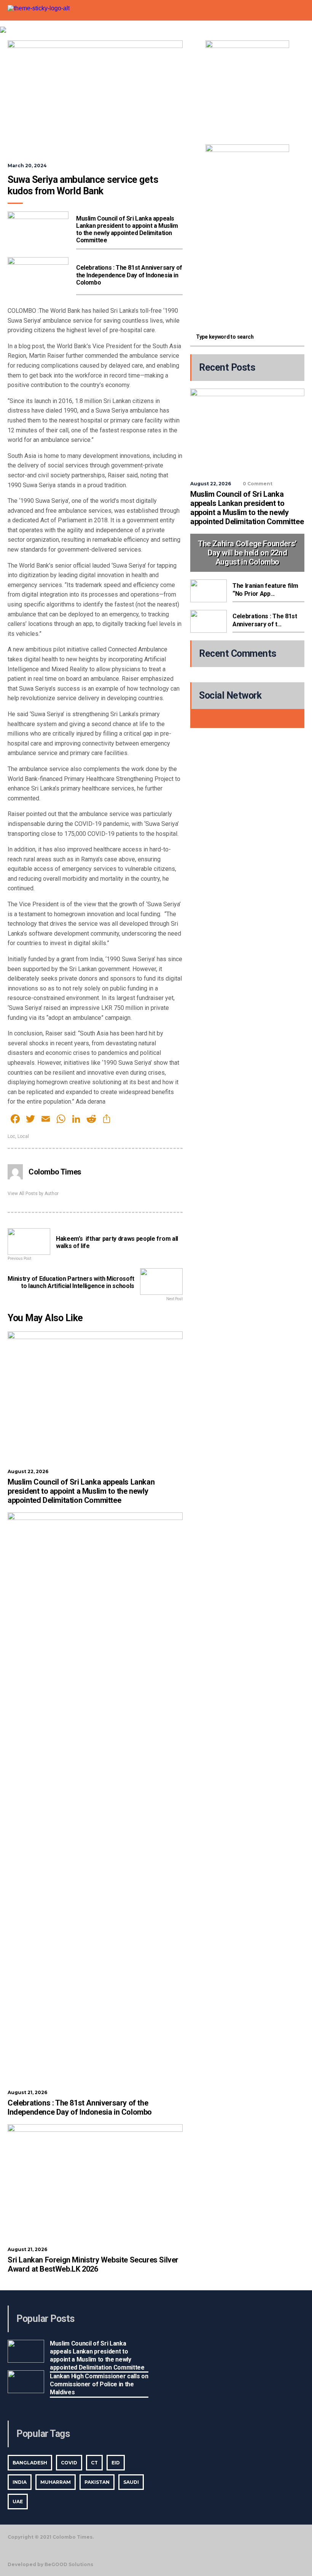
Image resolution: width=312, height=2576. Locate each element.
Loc (11, 1136)
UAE (18, 2502)
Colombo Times (55, 1172)
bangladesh (30, 2463)
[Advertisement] (247, 272)
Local (23, 1136)
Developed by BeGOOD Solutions (50, 2565)
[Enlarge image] (279, 50)
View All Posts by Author (33, 1194)
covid (69, 2463)
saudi (131, 2482)
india (20, 2482)
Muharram (56, 2482)
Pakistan (97, 2482)
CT (94, 2463)
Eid (116, 2463)
